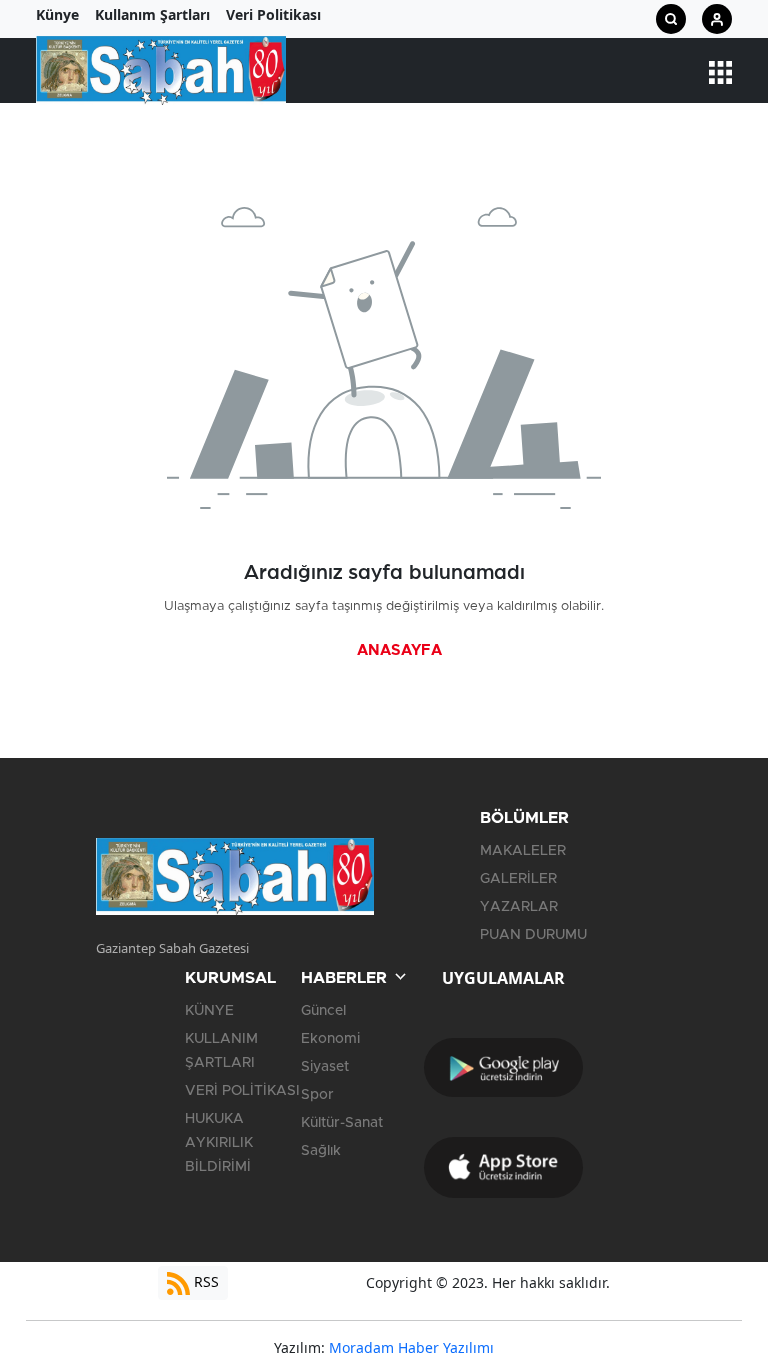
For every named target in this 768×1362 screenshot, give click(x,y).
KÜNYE (209, 1011)
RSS (204, 1281)
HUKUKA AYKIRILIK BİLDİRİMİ (219, 1143)
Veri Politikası (273, 14)
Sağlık (321, 1151)
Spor (317, 1095)
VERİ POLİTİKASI (242, 1091)
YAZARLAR (519, 907)
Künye (57, 14)
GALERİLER (518, 879)
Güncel (323, 1011)
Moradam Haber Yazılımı (411, 1347)
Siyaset (325, 1067)
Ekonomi (330, 1039)
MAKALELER (523, 851)
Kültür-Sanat (342, 1123)
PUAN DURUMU (533, 935)
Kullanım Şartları (152, 14)
